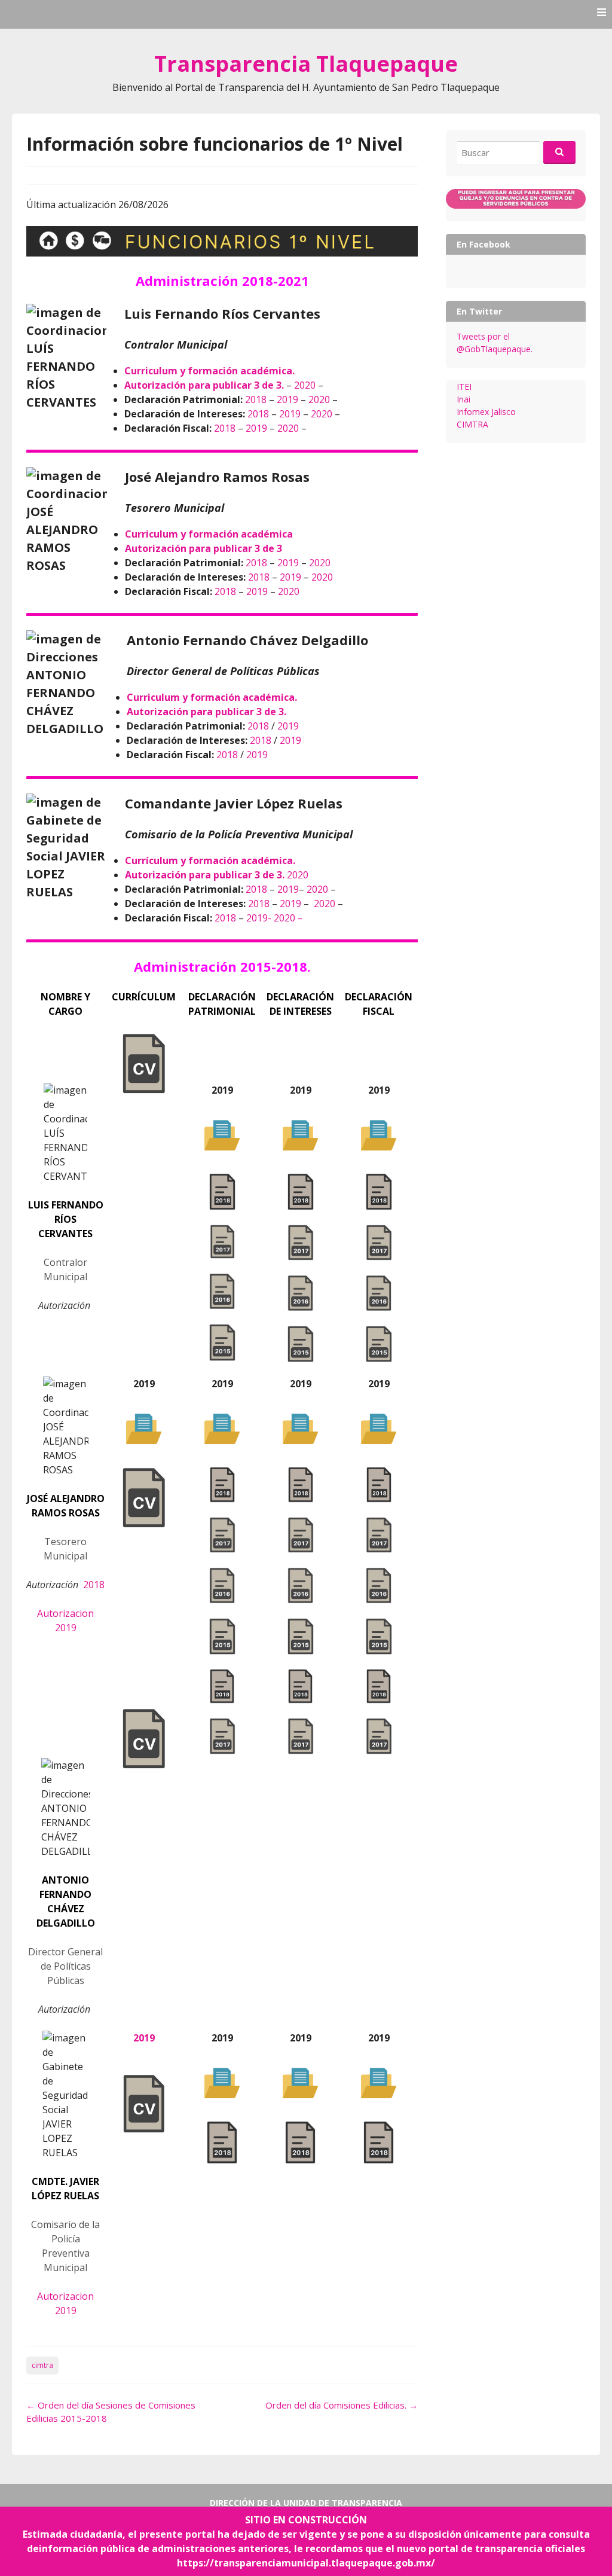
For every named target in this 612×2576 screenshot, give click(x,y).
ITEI (464, 387)
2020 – (288, 918)
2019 (287, 399)
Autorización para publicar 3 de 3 (204, 548)
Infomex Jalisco (486, 412)
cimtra (42, 2365)
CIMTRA (472, 424)
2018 (256, 399)
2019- (260, 918)
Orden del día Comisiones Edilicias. (342, 2405)
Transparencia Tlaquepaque (306, 64)
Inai (463, 399)
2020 (305, 385)
